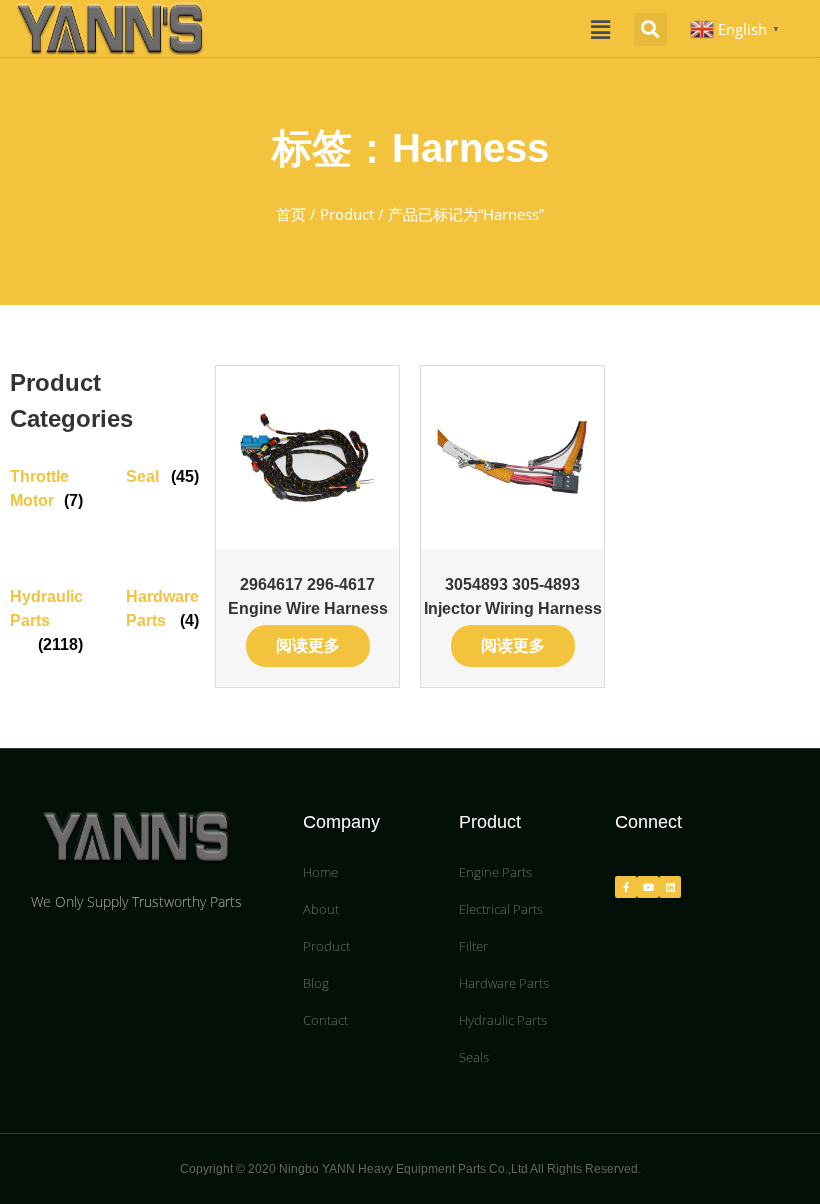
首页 (291, 214)
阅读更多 (308, 645)
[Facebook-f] (626, 887)
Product (347, 214)
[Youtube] (648, 887)
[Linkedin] (670, 887)
